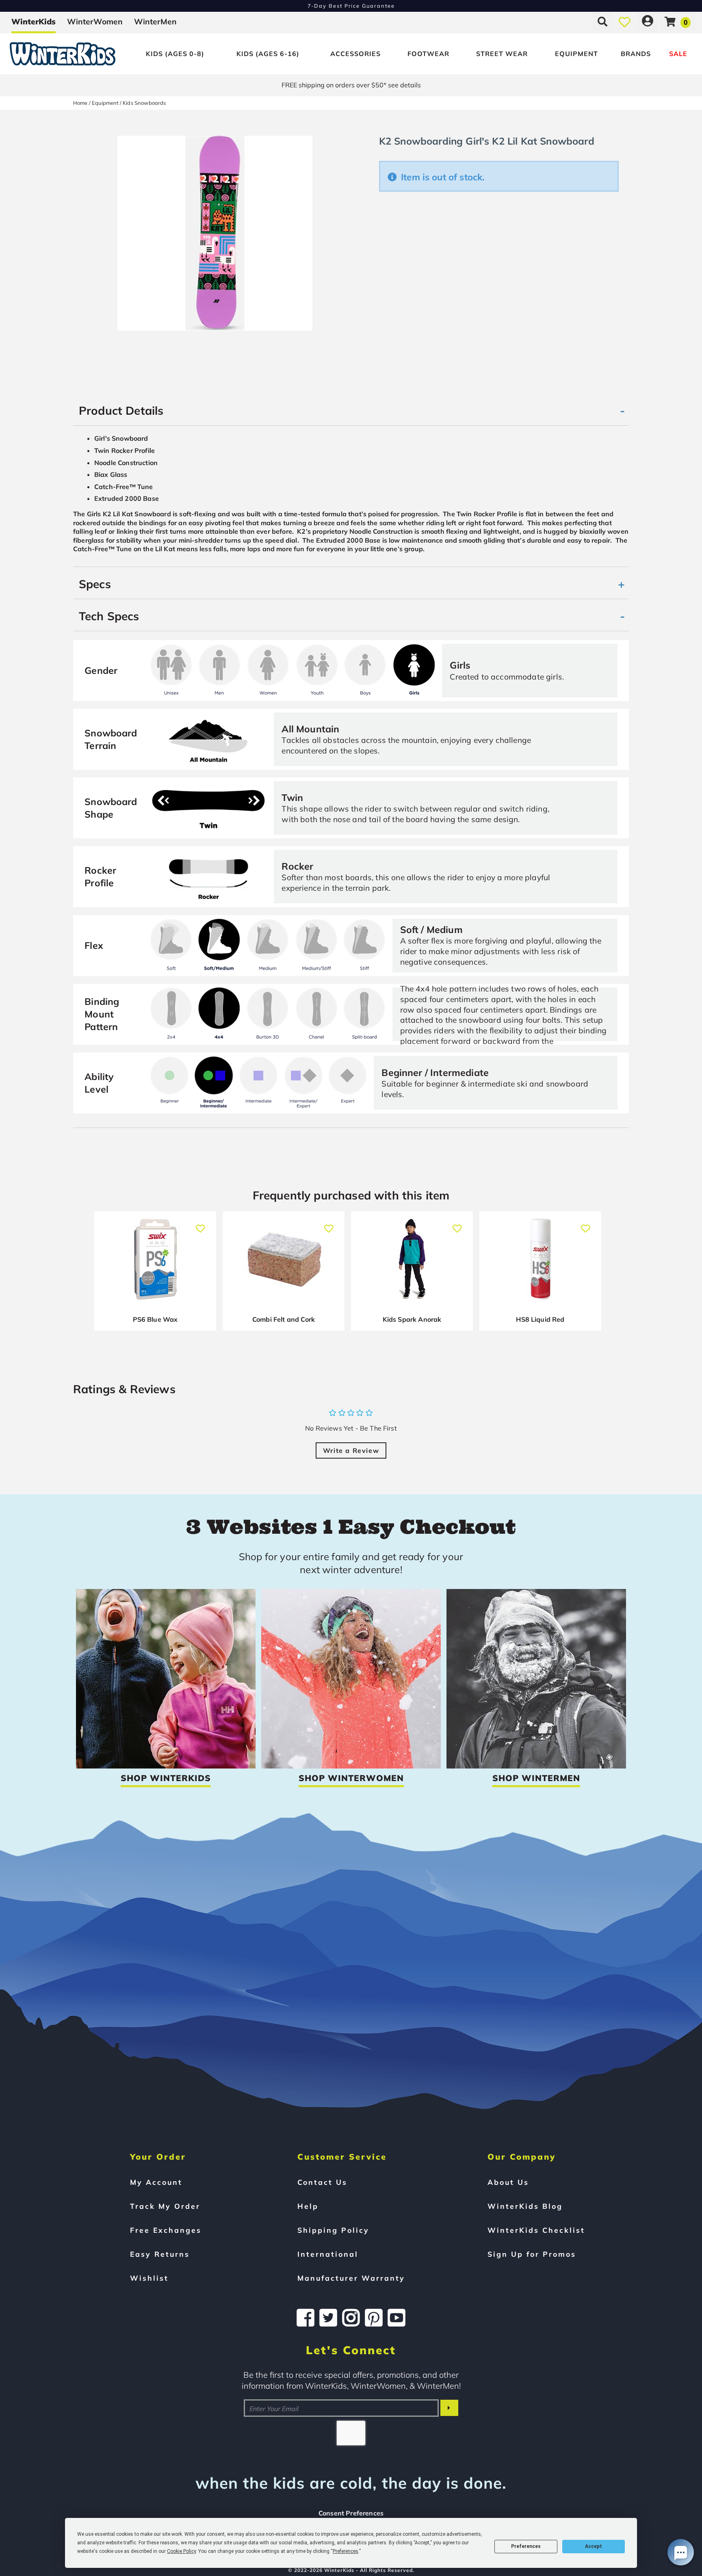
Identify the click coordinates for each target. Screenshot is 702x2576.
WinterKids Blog (525, 2206)
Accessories (355, 54)
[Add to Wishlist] (200, 1224)
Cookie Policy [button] (181, 2551)
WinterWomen (95, 22)
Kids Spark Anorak (412, 1319)
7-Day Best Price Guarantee (351, 6)
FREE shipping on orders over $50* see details (351, 85)
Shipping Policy (333, 2230)
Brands (636, 54)
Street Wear (502, 54)
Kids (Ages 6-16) (268, 54)
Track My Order (165, 2206)
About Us (508, 2182)
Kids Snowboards (144, 103)
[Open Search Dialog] (602, 22)
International (328, 2254)
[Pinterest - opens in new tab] (374, 2318)
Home (80, 103)
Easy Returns (160, 2254)
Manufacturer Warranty (351, 2278)
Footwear (428, 54)
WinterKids (34, 22)
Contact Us (322, 2182)
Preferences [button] (346, 2551)
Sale (678, 54)
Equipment (576, 54)
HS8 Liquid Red (540, 1319)
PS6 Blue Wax (155, 1319)
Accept (594, 2546)
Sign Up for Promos (532, 2254)
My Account (156, 2182)
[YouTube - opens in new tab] (396, 2318)
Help (308, 2206)
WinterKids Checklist (536, 2230)
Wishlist (149, 2278)
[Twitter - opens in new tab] (328, 2318)
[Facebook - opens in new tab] (305, 2318)
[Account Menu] (648, 22)
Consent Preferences (351, 2513)
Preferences (526, 2546)
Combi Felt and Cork (284, 1319)
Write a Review (351, 1450)
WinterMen (155, 22)
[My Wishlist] (625, 22)
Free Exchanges (166, 2230)
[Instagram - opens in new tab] (351, 2318)
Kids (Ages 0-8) (175, 54)
